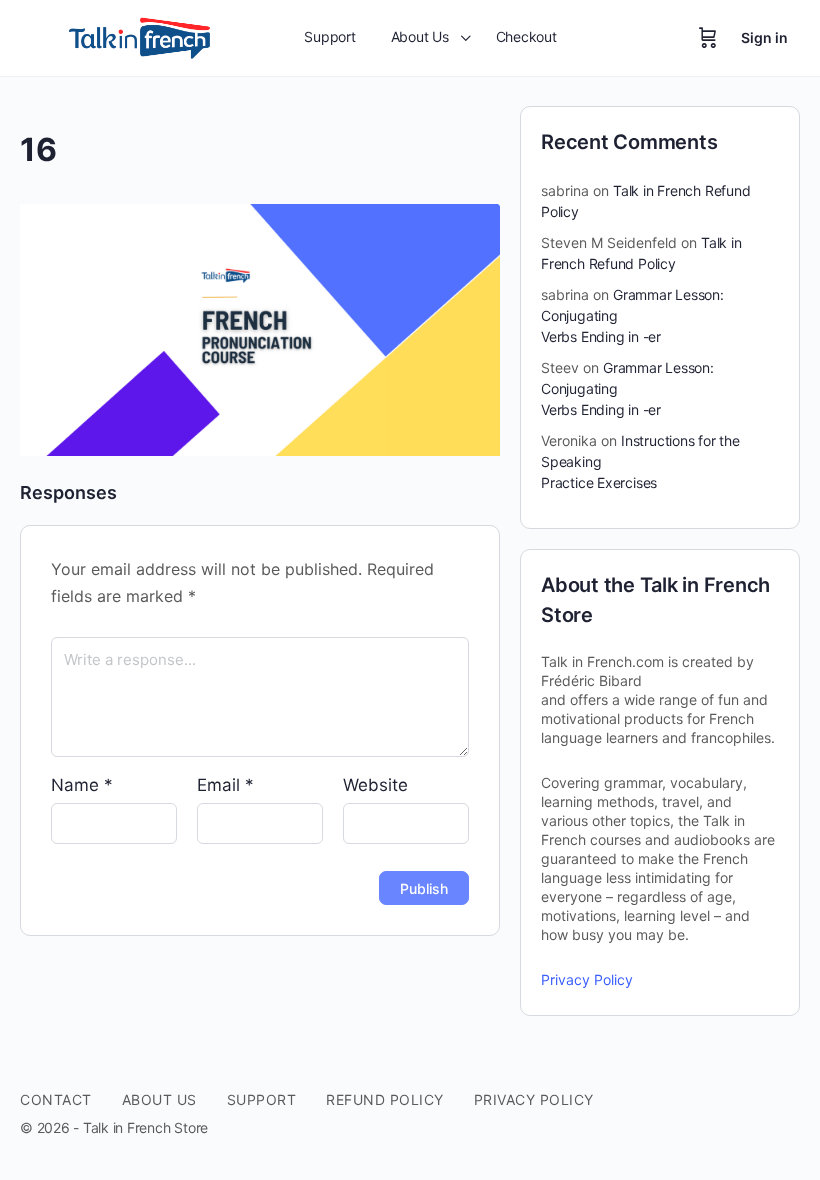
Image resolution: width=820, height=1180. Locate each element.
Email (225, 785)
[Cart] (708, 38)
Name (82, 785)
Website (375, 785)
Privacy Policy (587, 979)
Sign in (764, 37)
